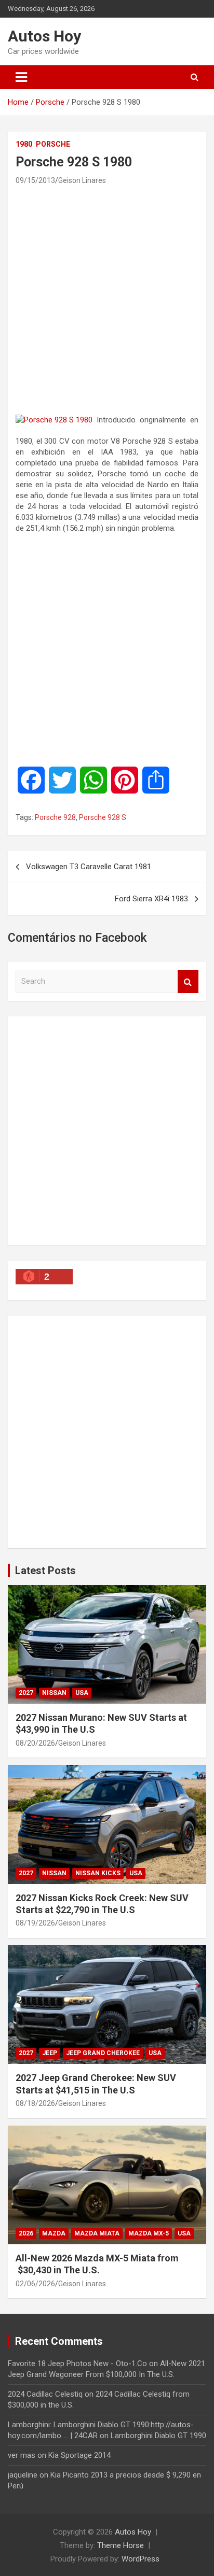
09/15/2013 (35, 180)
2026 (26, 2233)
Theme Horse (121, 2545)
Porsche (53, 144)
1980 (24, 144)
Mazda (54, 2233)
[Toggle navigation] (21, 77)
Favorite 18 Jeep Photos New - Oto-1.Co (77, 2363)
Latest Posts (45, 1570)
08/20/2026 (35, 1743)
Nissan (54, 1693)
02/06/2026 (35, 2284)
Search (188, 981)
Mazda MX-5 (149, 2233)
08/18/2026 (35, 2103)
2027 (26, 1693)
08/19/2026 (35, 1923)
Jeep (50, 2053)
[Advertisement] (107, 300)
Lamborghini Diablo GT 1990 (158, 2436)
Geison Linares (82, 180)
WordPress (141, 2559)
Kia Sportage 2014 (79, 2455)
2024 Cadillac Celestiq (45, 2394)
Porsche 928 (55, 817)
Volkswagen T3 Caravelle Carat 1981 (89, 867)
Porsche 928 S (103, 817)
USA (82, 1693)
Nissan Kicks (98, 1873)
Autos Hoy (44, 36)
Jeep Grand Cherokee (103, 2053)
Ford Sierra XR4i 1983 (151, 899)
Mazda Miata (97, 2233)
